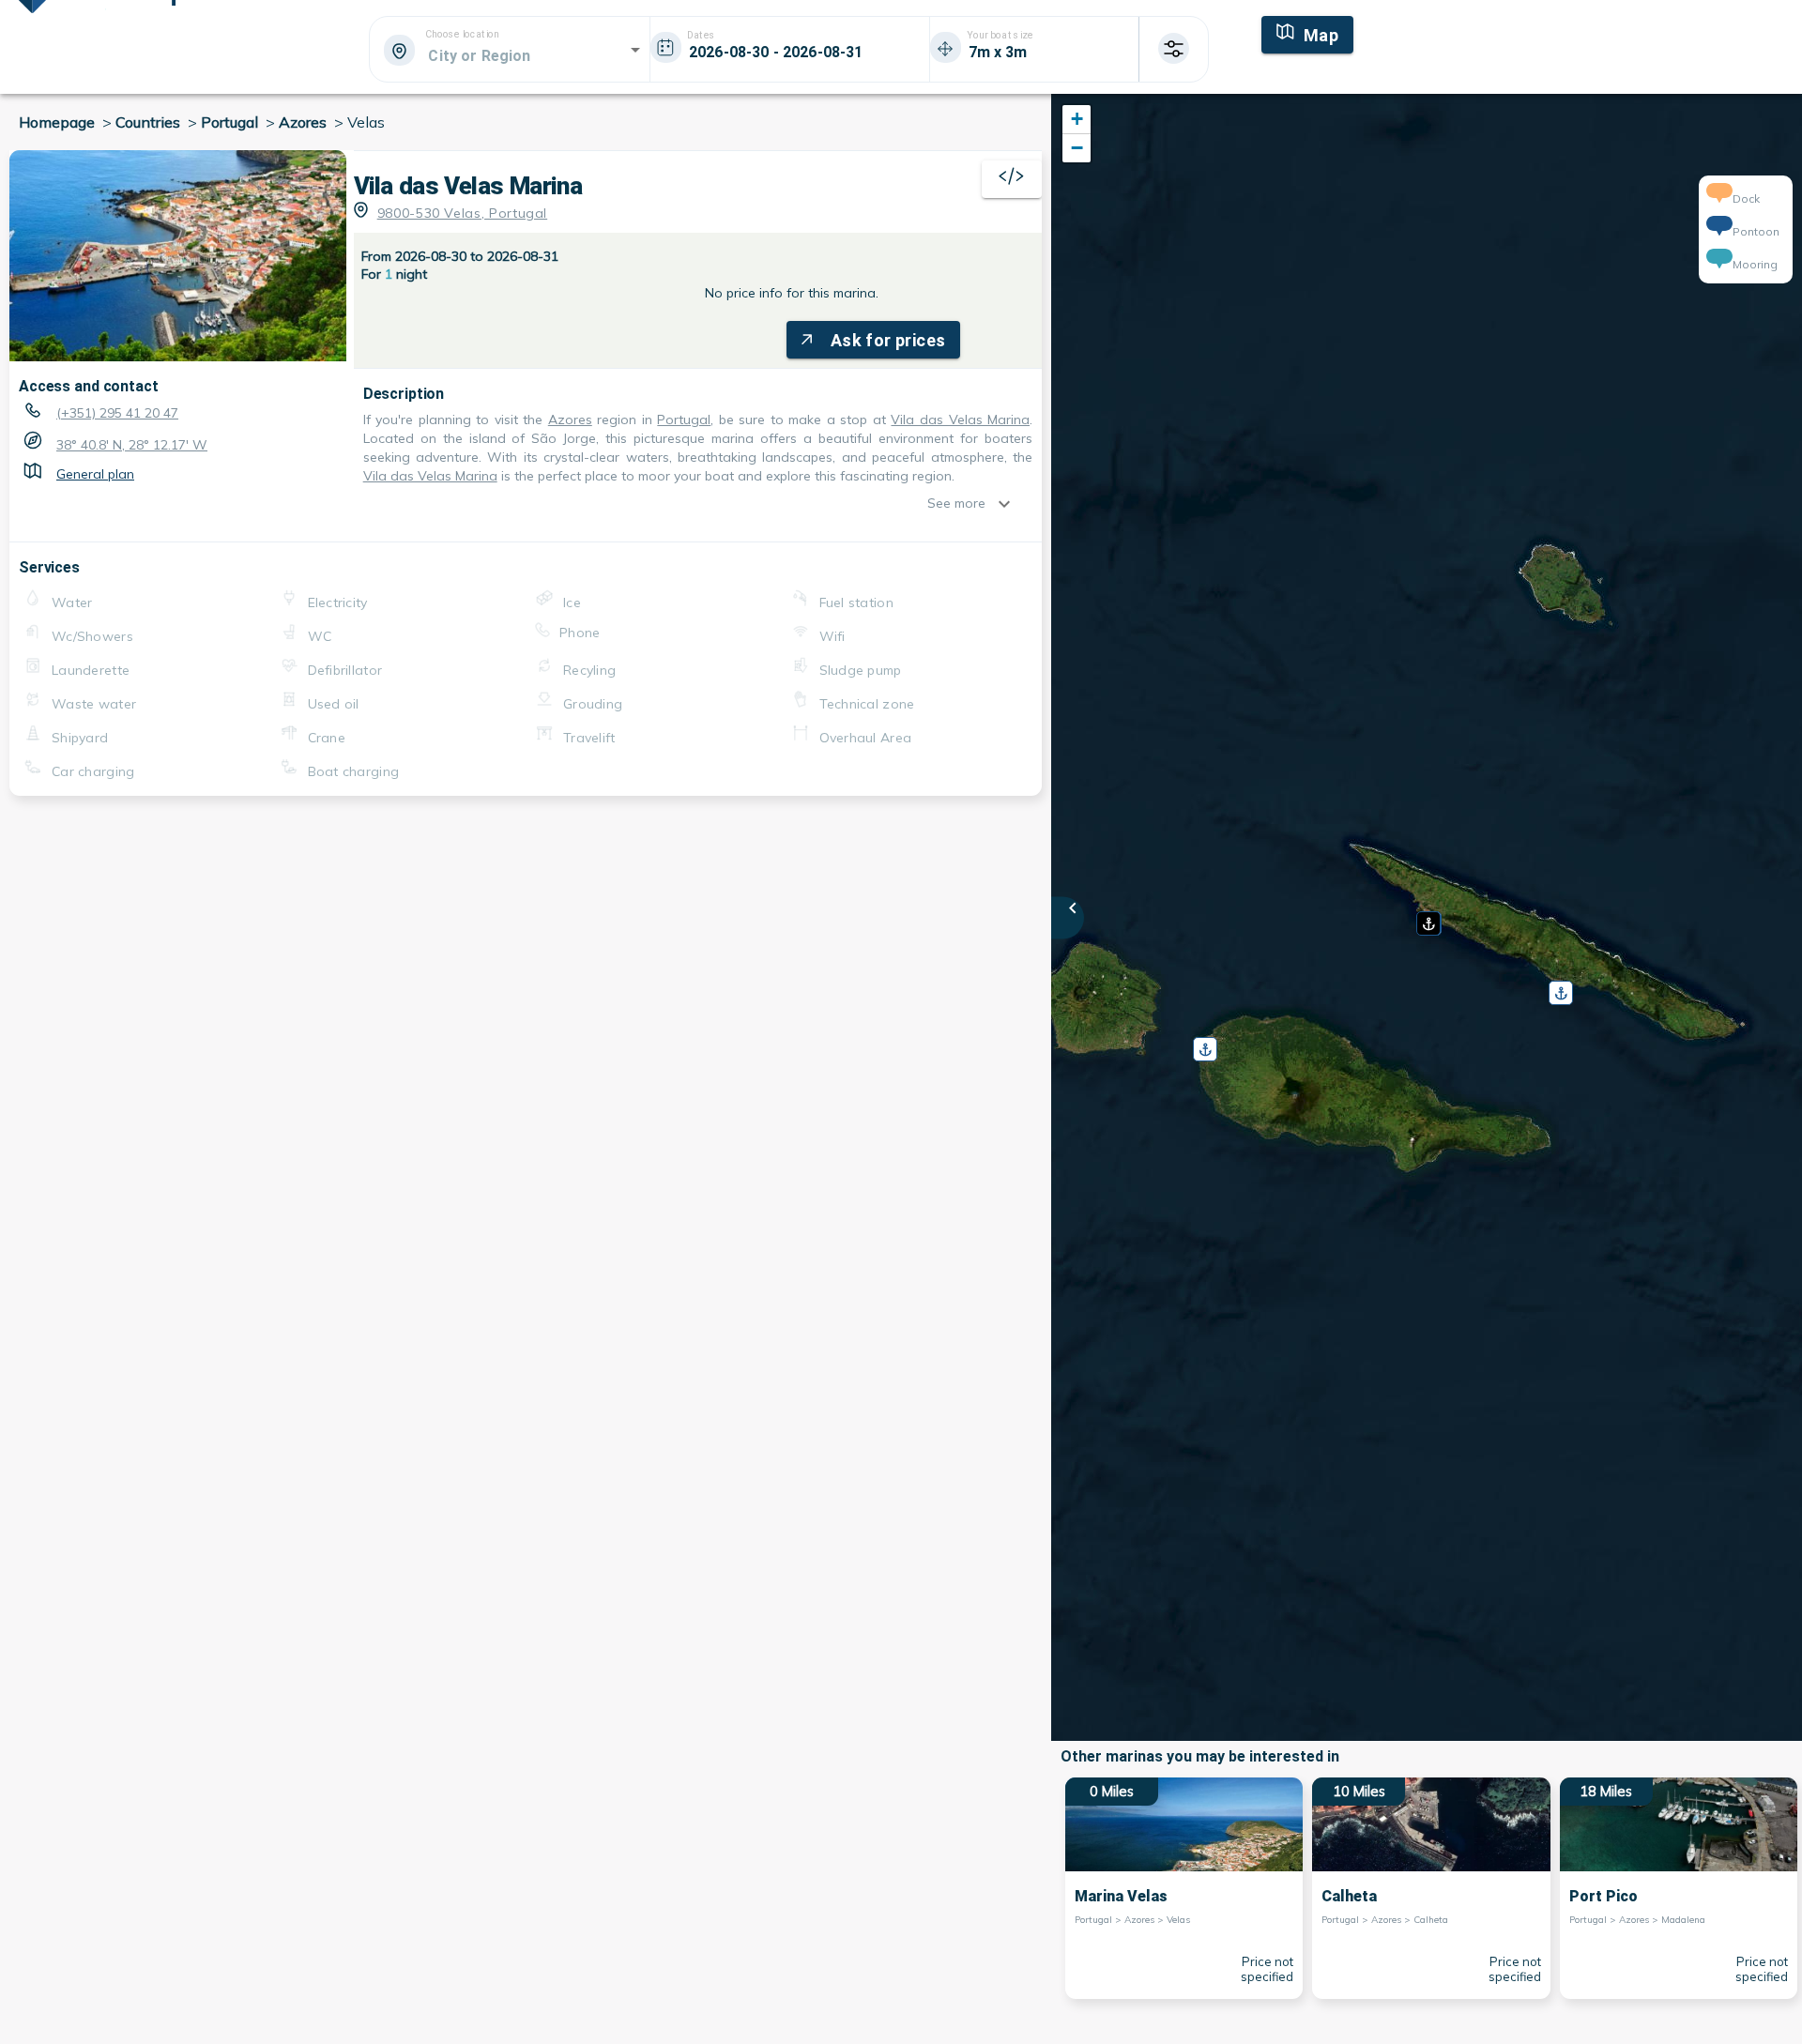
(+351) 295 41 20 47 (117, 413)
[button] (1427, 917)
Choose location (462, 35)
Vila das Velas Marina (960, 419)
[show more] (1009, 504)
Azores (570, 419)
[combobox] (508, 55)
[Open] (635, 50)
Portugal (684, 419)
